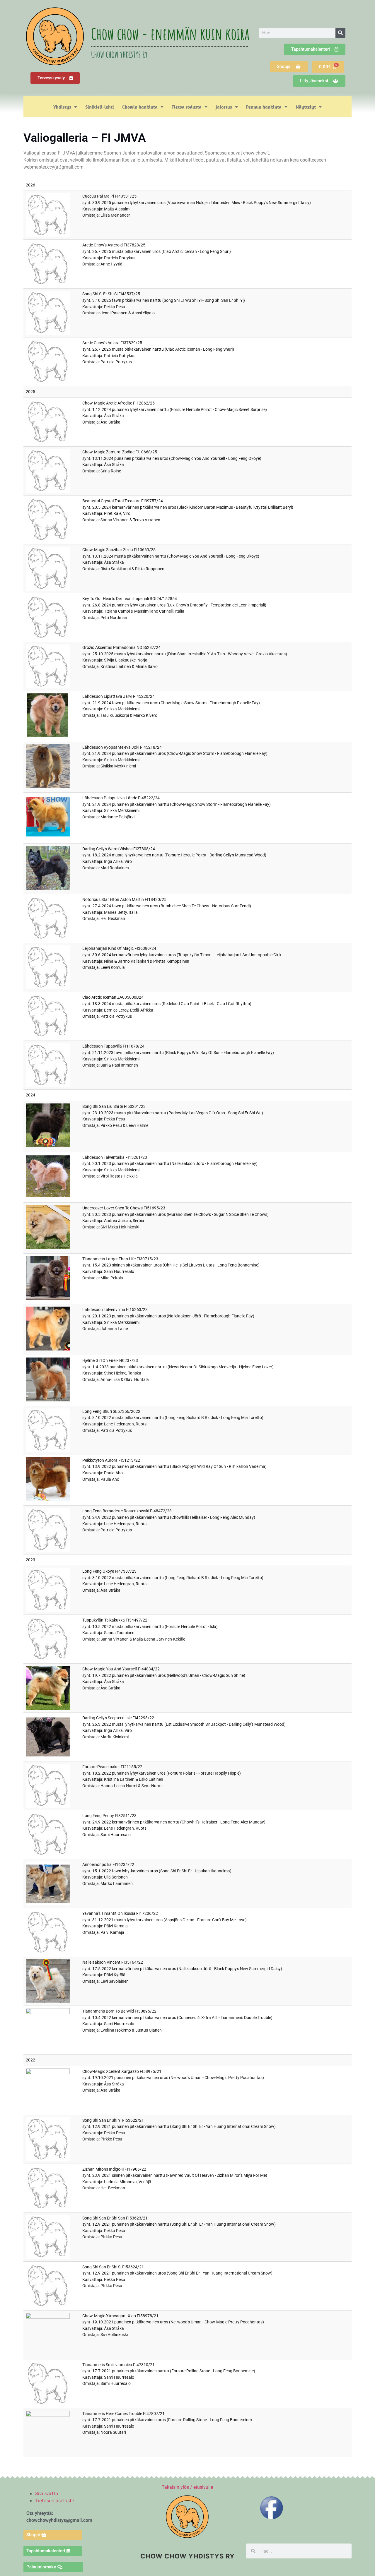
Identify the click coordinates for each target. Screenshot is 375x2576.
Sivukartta (47, 2493)
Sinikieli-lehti (100, 107)
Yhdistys (62, 107)
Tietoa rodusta (187, 107)
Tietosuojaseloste (55, 2500)
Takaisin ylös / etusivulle (187, 2487)
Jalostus (224, 107)
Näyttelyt (306, 107)
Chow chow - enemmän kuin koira (170, 34)
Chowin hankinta (140, 107)
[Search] (340, 33)
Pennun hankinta (264, 107)
